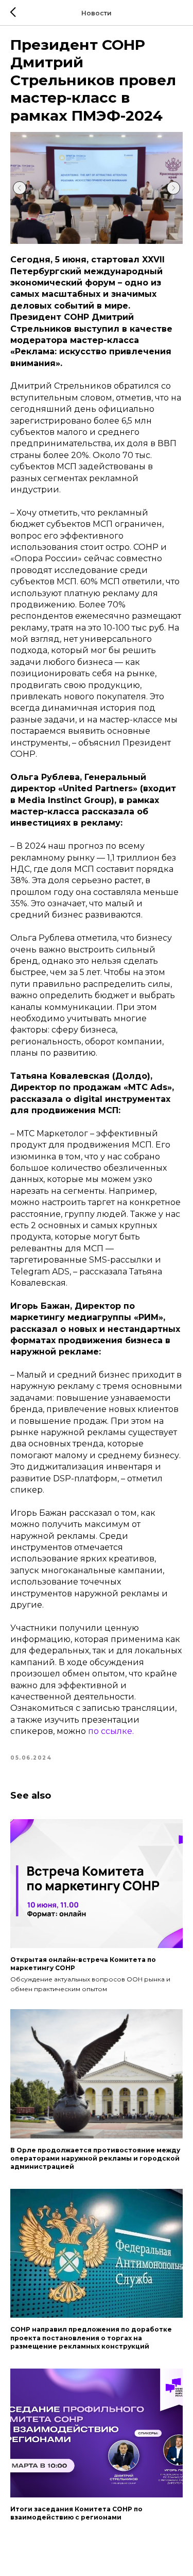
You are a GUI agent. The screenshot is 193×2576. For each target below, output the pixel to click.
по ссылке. (111, 1731)
